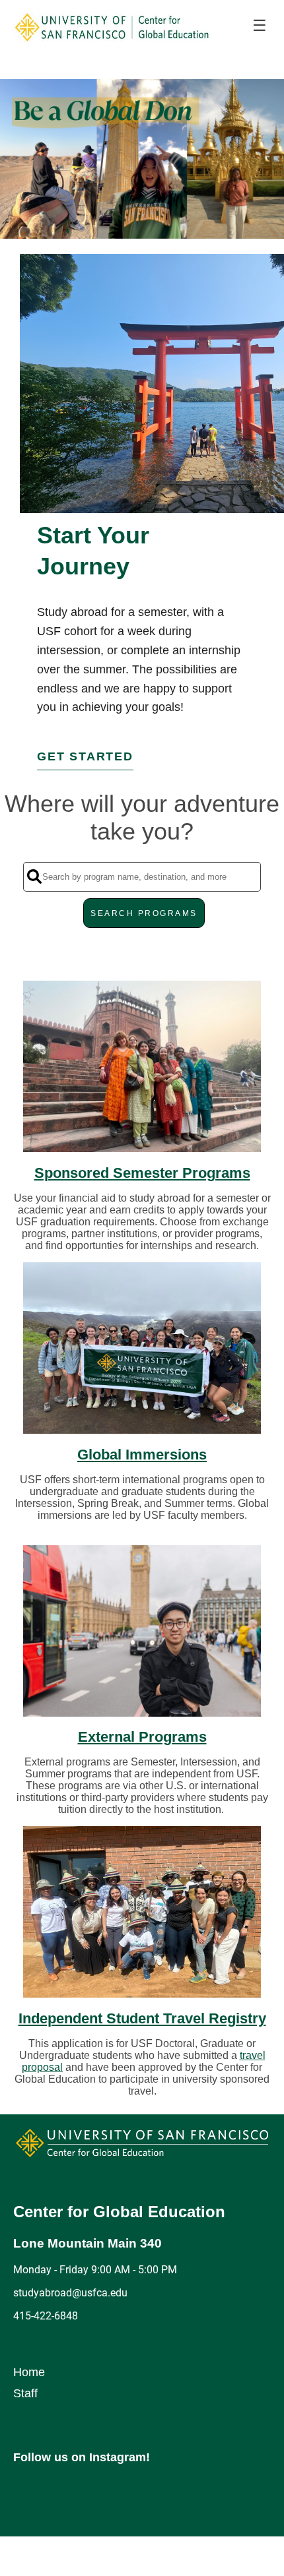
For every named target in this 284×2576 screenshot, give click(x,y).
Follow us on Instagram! (82, 2457)
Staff (25, 2393)
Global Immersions (142, 1455)
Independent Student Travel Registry (142, 2018)
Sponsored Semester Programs (142, 1173)
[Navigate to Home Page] (112, 26)
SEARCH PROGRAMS (144, 913)
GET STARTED (85, 756)
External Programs (142, 1737)
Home (29, 2372)
